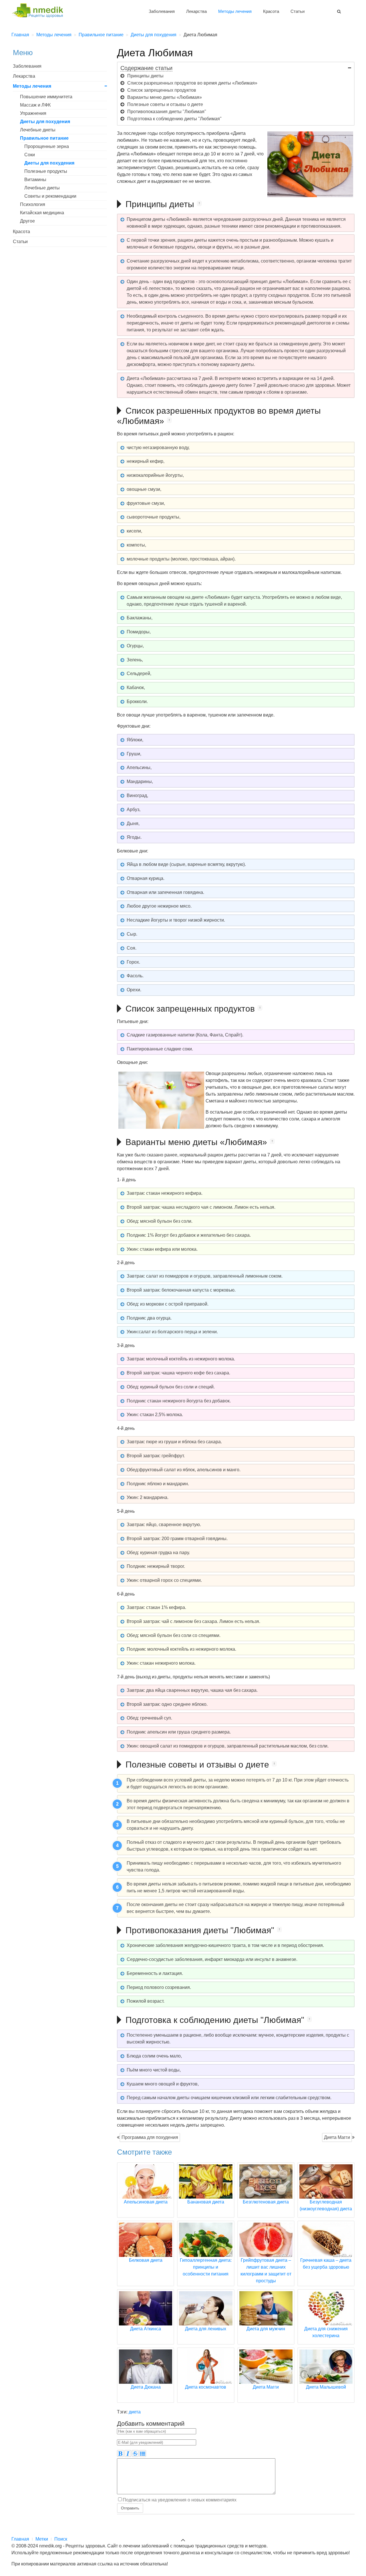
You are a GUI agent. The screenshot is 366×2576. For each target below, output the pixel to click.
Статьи (298, 11)
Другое (27, 221)
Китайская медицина (42, 213)
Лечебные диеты (38, 130)
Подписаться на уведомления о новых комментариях (180, 2500)
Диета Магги (337, 2137)
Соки (30, 155)
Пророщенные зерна (47, 146)
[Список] (143, 2453)
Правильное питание (44, 138)
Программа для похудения (150, 2137)
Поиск (61, 2539)
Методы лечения (235, 11)
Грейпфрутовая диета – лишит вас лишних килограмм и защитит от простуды (266, 2270)
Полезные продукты (46, 171)
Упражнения (33, 113)
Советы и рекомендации (50, 196)
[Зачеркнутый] (135, 2453)
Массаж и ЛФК (35, 105)
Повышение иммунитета (46, 97)
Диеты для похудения (45, 122)
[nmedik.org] (40, 10)
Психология (33, 204)
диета (135, 2412)
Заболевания (162, 11)
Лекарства (196, 11)
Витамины (35, 180)
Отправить (130, 2508)
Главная (20, 2539)
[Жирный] (120, 2453)
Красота (271, 11)
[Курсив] (128, 2453)
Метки (42, 2539)
